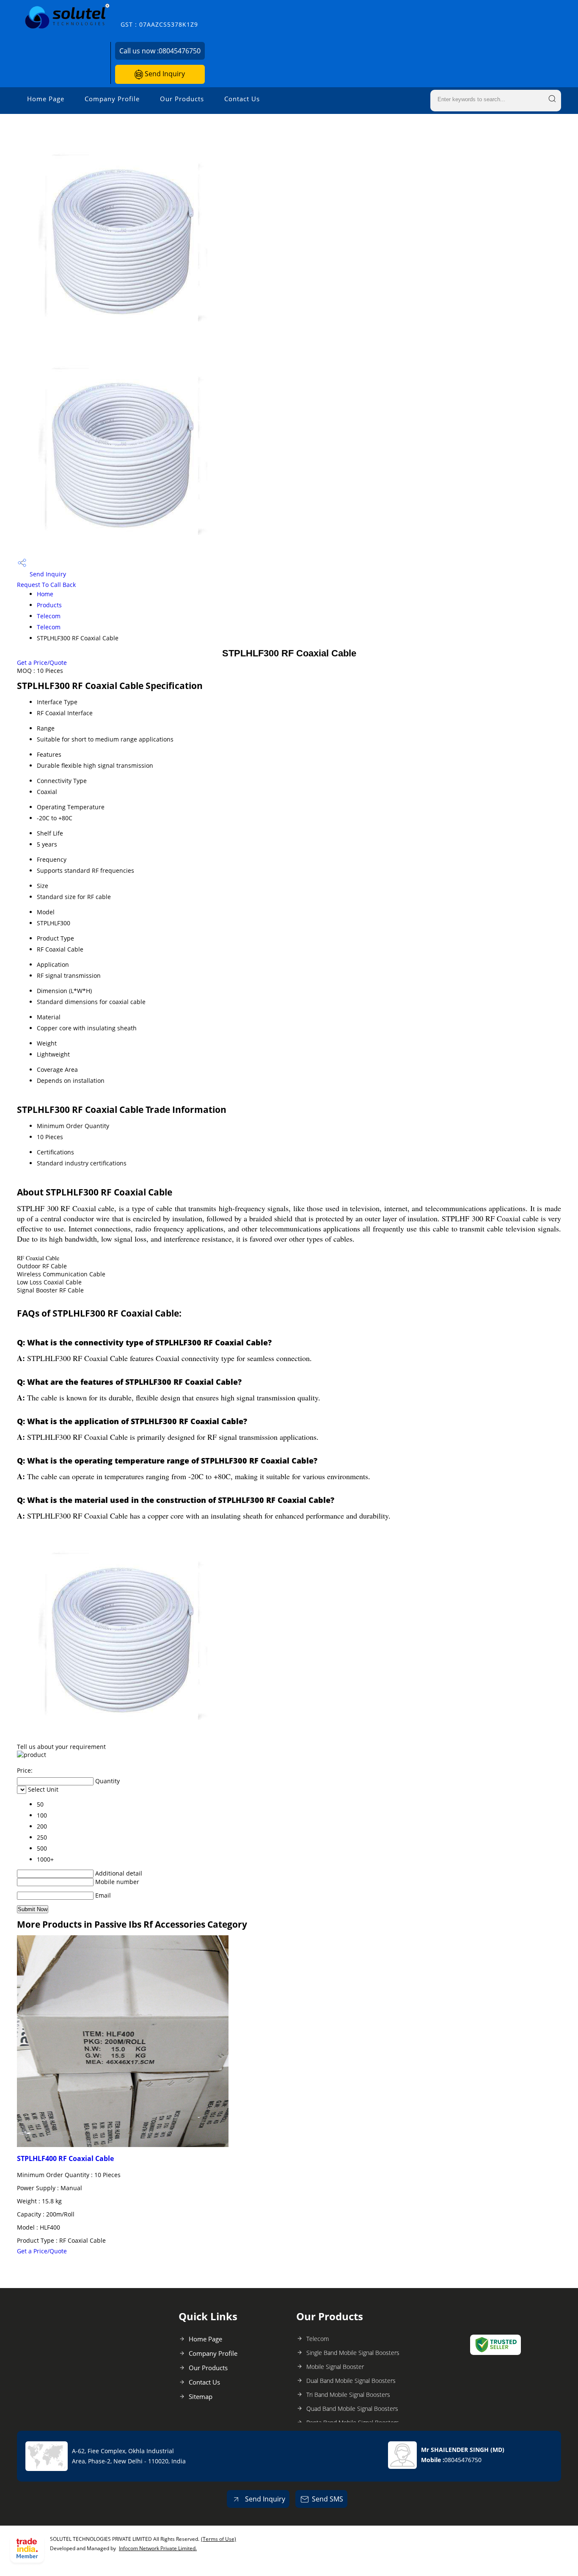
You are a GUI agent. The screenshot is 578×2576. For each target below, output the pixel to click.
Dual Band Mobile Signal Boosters (351, 2381)
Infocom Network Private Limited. (158, 2548)
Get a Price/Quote (42, 663)
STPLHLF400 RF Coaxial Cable (65, 2158)
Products (49, 605)
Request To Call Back (46, 585)
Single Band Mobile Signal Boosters (353, 2353)
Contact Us (242, 99)
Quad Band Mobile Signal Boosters (352, 2409)
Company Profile (112, 99)
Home (45, 594)
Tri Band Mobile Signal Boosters (348, 2395)
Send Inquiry (164, 74)
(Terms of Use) (219, 2539)
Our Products (182, 99)
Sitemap (201, 2396)
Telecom (49, 616)
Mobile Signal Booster (335, 2367)
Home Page (46, 99)
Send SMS (328, 2499)
